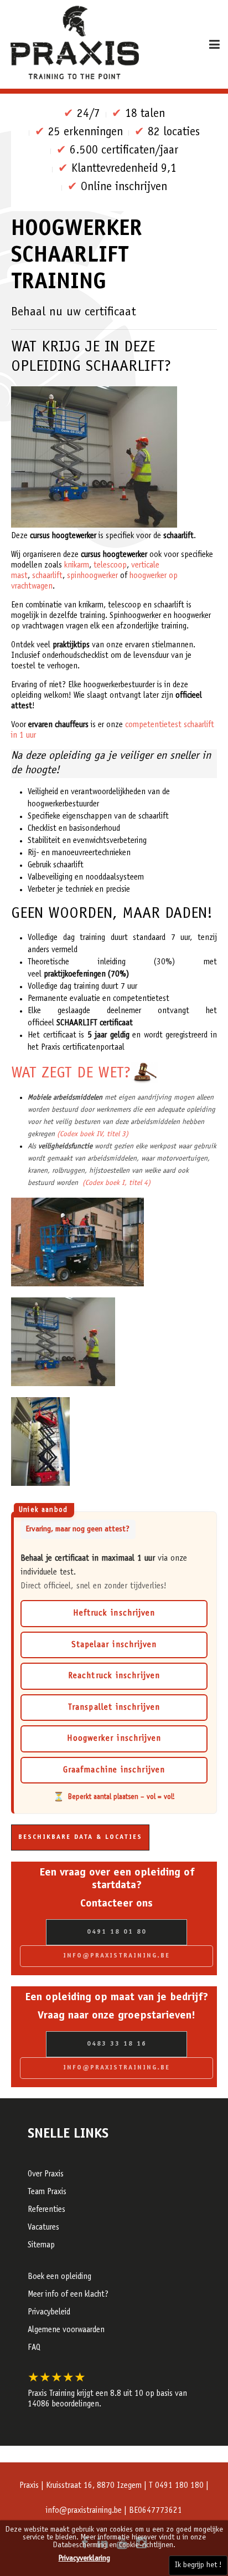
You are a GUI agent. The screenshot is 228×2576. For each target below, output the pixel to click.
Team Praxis (47, 2192)
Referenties (46, 2210)
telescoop (110, 566)
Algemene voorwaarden (66, 2330)
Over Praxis (46, 2174)
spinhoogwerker (92, 576)
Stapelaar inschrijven (114, 1645)
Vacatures (43, 2228)
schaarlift (47, 576)
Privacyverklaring (84, 2559)
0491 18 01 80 (117, 1932)
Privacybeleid (49, 2312)
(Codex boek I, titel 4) (115, 1183)
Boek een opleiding (59, 2277)
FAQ (34, 2348)
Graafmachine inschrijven (114, 1770)
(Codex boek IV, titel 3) (93, 1134)
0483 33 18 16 (117, 2044)
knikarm (77, 566)
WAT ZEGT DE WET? (71, 1074)
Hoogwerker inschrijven (114, 1739)
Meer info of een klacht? (68, 2295)
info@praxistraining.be (116, 1956)
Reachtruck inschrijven (114, 1676)
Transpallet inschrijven (114, 1708)
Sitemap (41, 2245)
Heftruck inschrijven (114, 1614)
